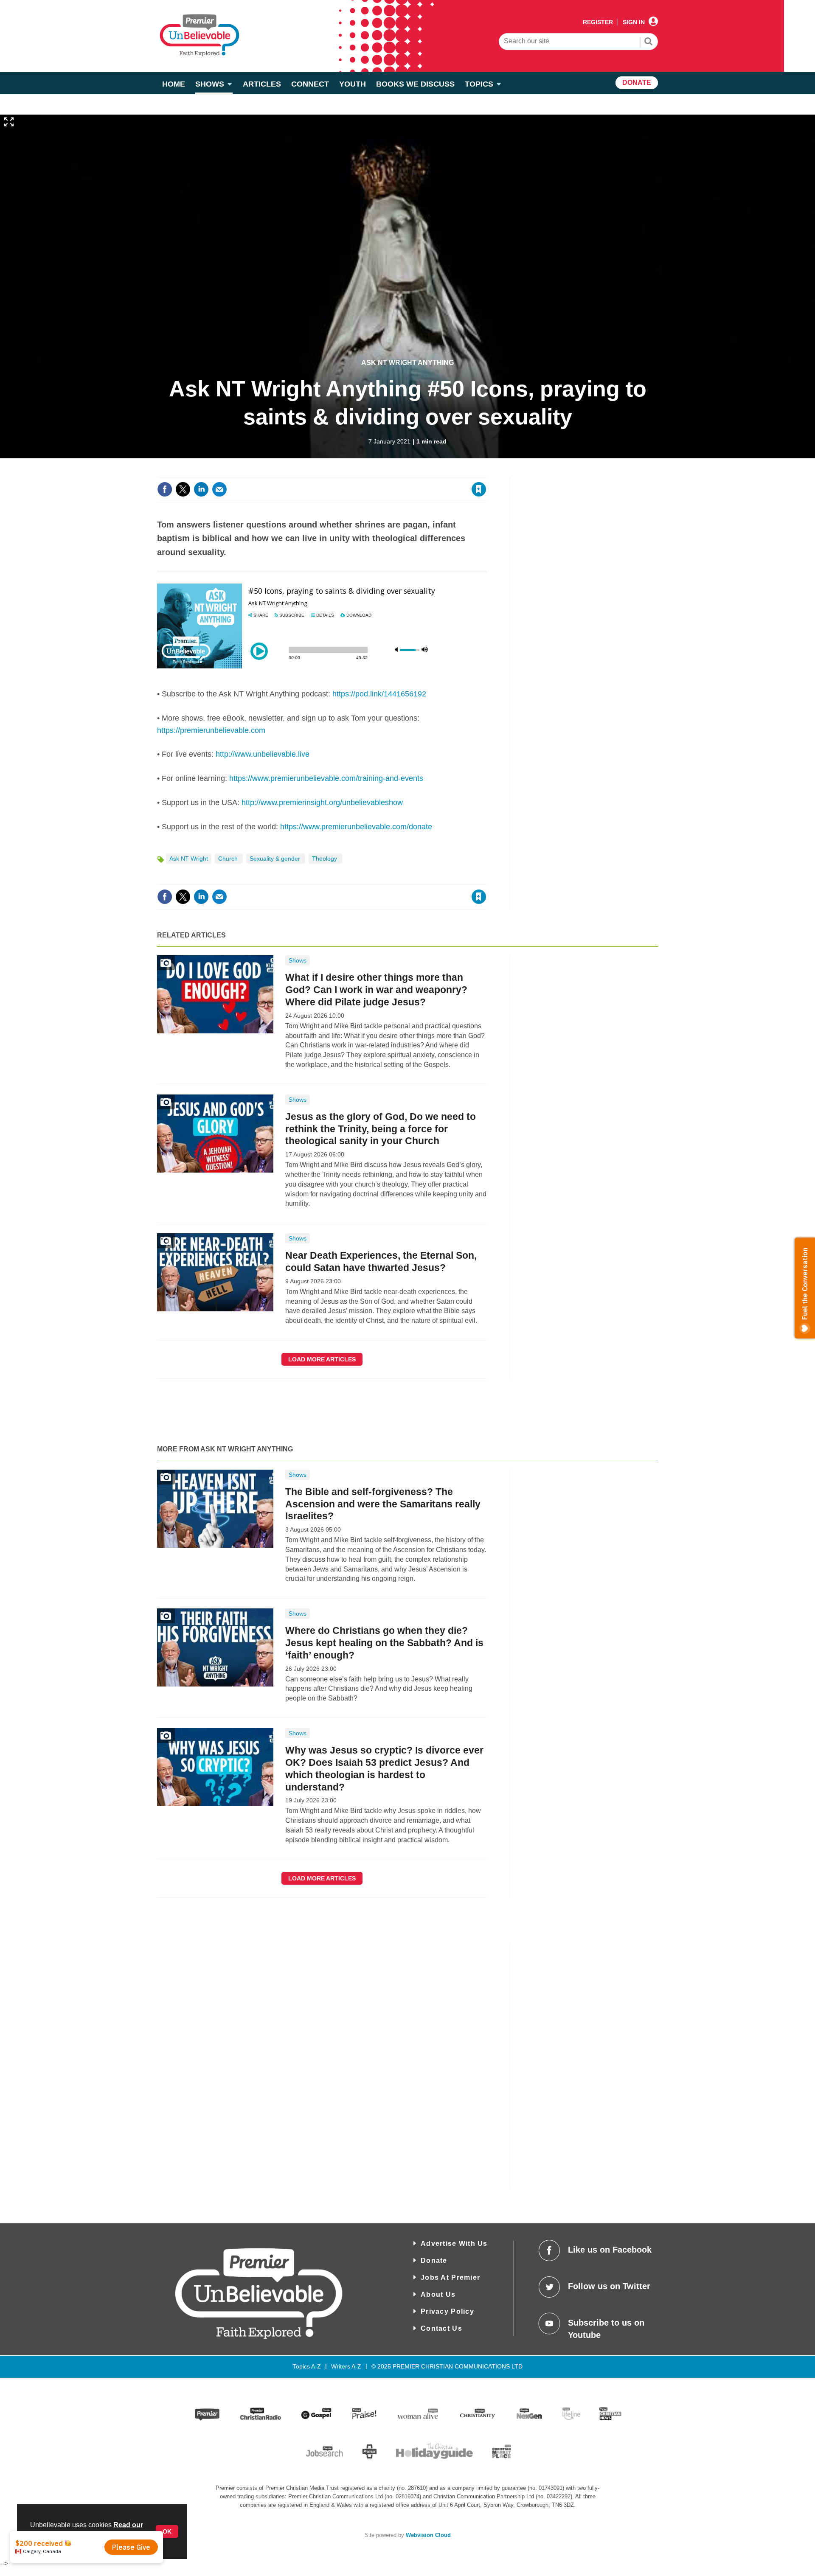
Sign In (634, 22)
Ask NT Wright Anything (407, 363)
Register (598, 22)
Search (649, 42)
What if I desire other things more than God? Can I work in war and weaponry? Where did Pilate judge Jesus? (376, 990)
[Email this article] (219, 489)
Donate (434, 2260)
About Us (438, 2294)
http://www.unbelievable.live (263, 754)
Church (229, 859)
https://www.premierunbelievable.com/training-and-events (326, 778)
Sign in (376, 472)
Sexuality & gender (276, 859)
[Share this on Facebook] (165, 489)
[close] (486, 472)
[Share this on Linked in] (201, 489)
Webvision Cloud (428, 2535)
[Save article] (479, 489)
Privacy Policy (447, 2311)
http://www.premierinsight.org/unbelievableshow (322, 803)
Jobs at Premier (450, 2277)
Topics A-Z (307, 2366)
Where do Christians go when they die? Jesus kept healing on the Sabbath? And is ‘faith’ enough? (384, 1643)
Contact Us (441, 2328)
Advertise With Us (454, 2243)
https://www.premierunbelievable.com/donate (356, 827)
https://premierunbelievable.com (211, 730)
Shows (298, 960)
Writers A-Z (346, 2366)
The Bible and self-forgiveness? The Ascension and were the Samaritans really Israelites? (383, 1504)
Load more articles (322, 1359)
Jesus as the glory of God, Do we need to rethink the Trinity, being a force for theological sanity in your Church (381, 1129)
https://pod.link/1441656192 (379, 694)
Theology (325, 859)
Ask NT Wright (189, 859)
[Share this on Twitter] (183, 489)
